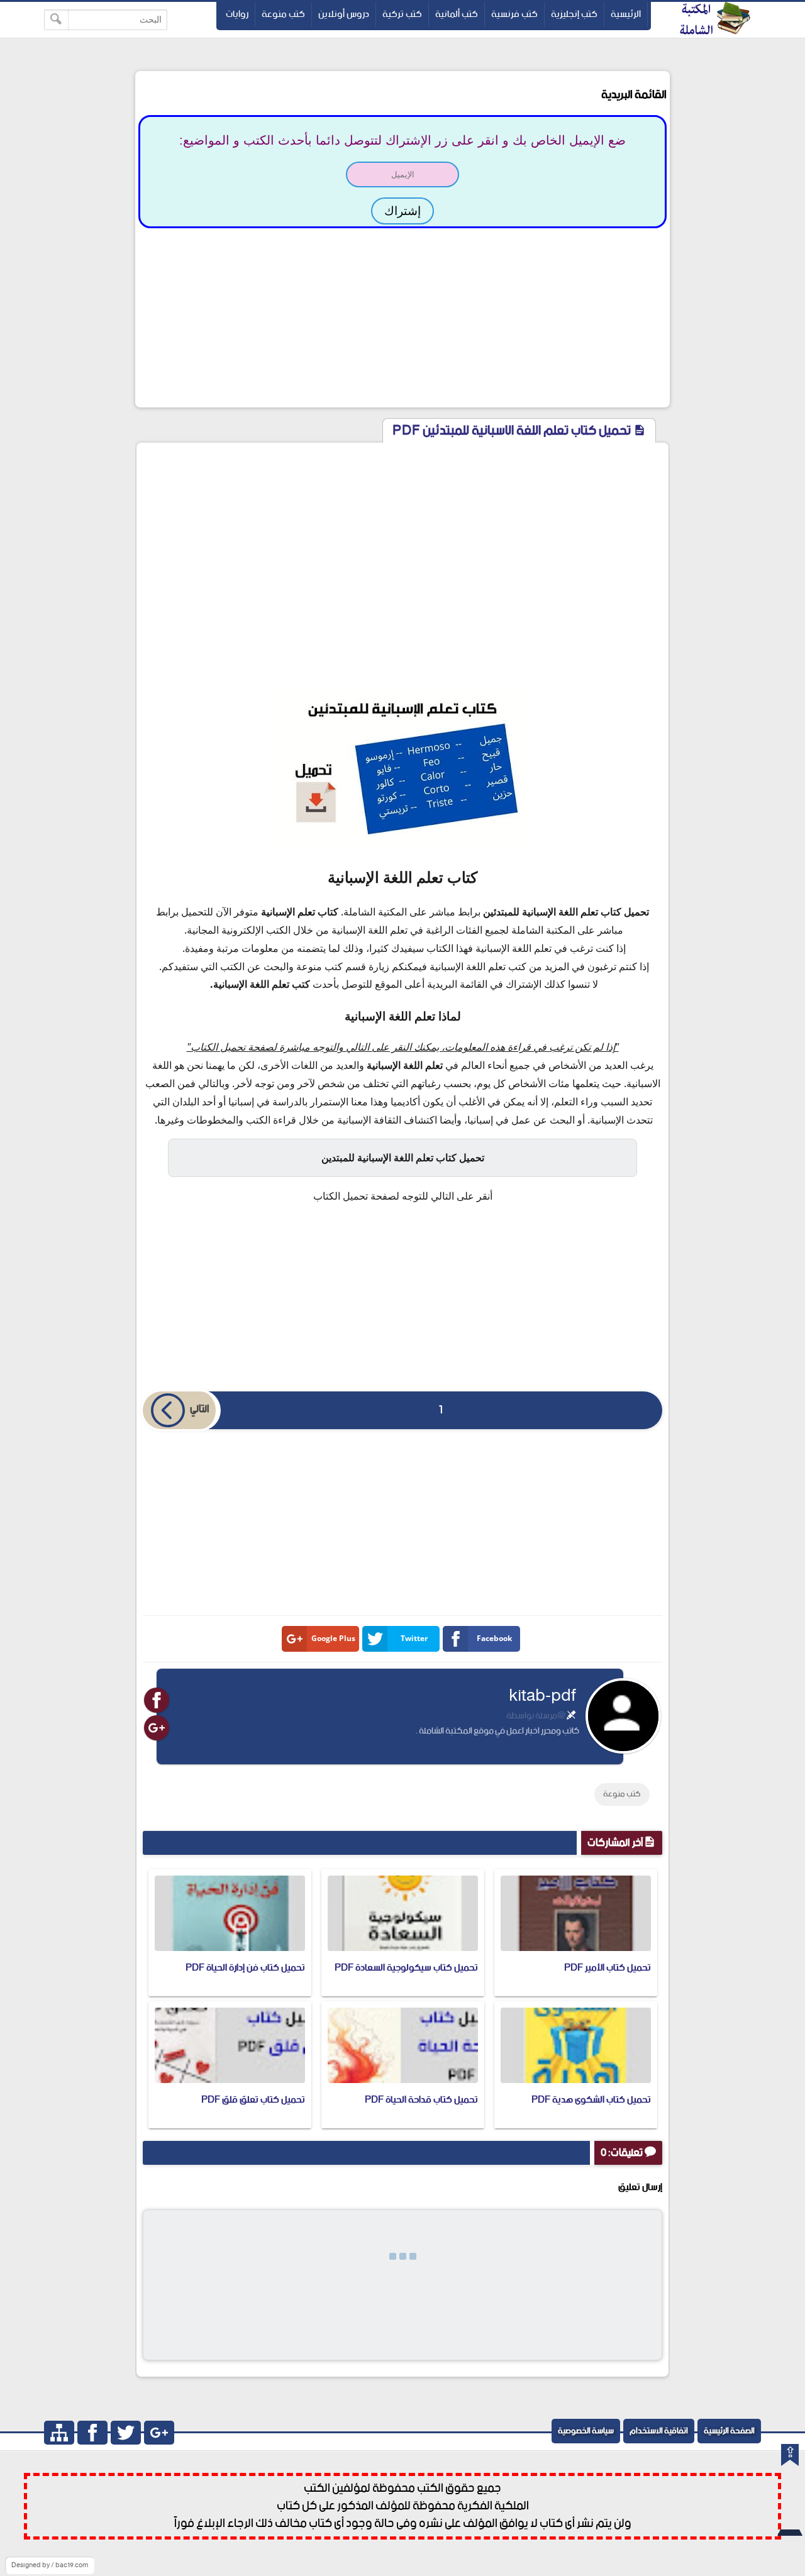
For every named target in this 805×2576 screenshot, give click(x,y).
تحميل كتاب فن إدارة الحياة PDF (245, 1968)
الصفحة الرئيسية (729, 2431)
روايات (237, 14)
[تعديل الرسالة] (571, 1716)
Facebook (494, 1638)
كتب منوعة (283, 14)
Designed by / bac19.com (50, 2565)
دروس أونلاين (344, 14)
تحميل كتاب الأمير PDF (608, 1968)
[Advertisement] (402, 316)
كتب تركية (402, 14)
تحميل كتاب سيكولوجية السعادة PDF (406, 1968)
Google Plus (333, 1638)
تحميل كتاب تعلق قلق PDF (253, 2100)
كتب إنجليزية (574, 14)
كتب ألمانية (457, 14)
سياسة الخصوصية (586, 2431)
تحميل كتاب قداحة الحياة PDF (421, 2100)
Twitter (414, 1638)
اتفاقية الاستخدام (659, 2431)
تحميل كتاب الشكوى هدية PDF (591, 2100)
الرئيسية (626, 14)
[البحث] (56, 20)
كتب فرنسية (514, 14)
